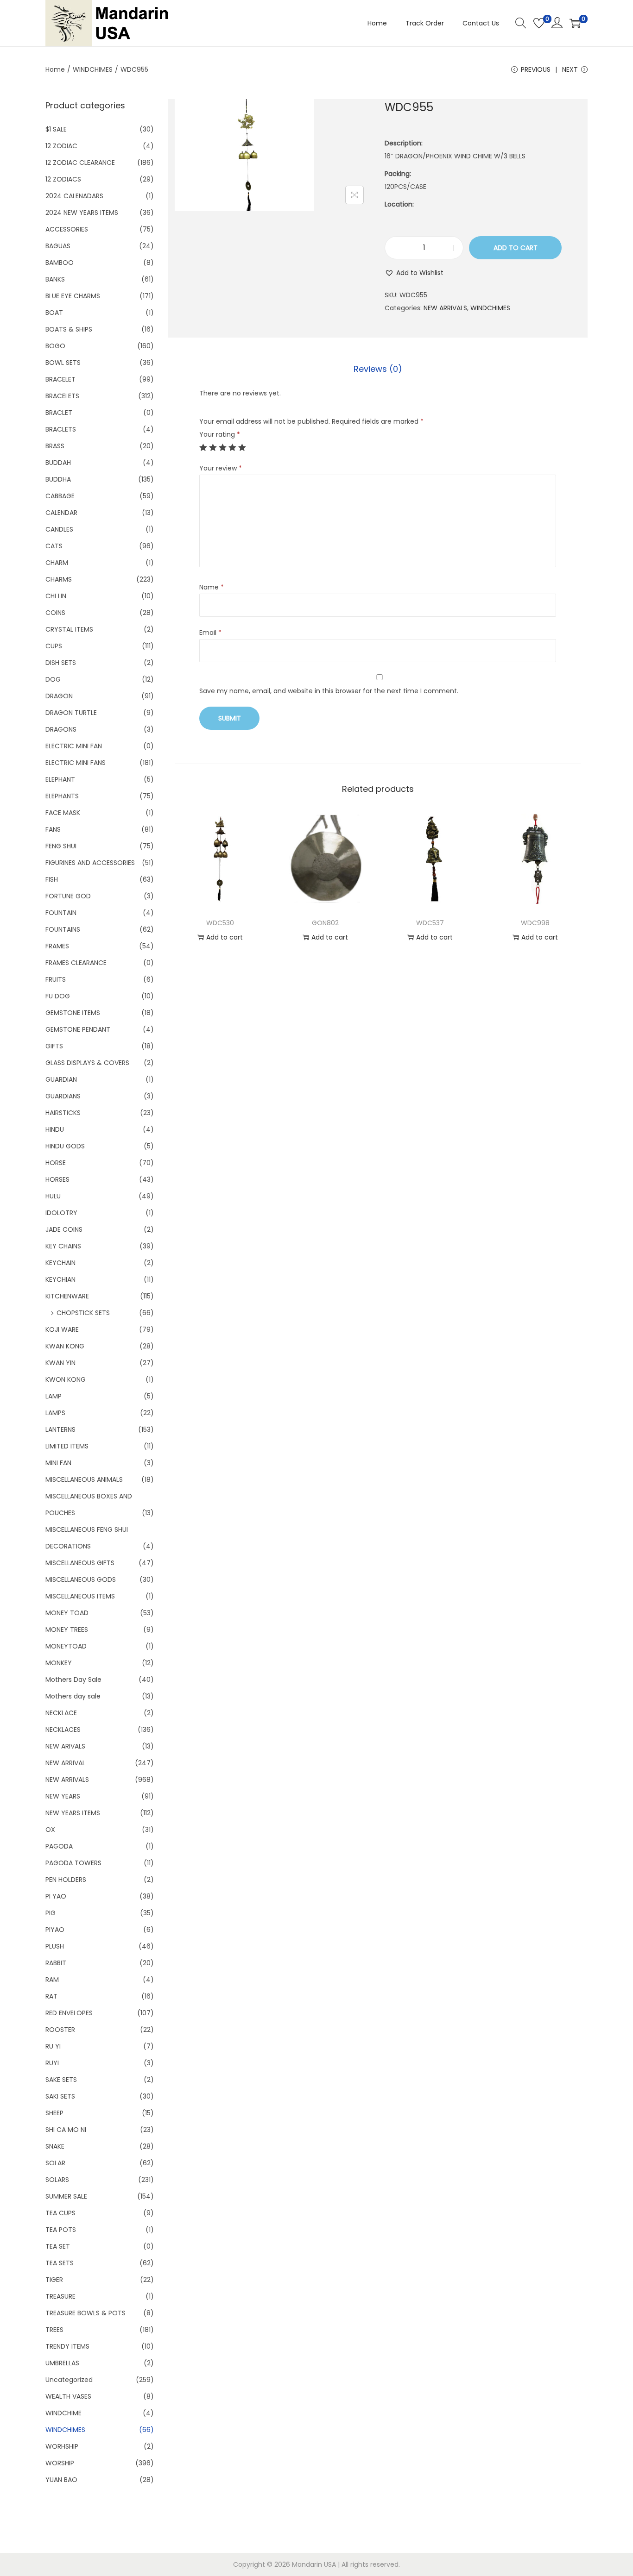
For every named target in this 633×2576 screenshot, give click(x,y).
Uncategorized (69, 2380)
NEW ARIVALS (65, 1746)
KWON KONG (66, 1379)
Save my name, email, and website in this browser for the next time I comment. (329, 691)
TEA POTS (61, 2230)
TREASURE (60, 2296)
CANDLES (59, 529)
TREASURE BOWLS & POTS (85, 2313)
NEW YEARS (63, 1796)
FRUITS (56, 979)
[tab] (378, 369)
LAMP (54, 1396)
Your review (221, 468)
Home (55, 69)
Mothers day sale (73, 1696)
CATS (54, 546)
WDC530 (220, 923)
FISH (52, 879)
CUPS (54, 646)
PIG (51, 1913)
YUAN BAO (61, 2480)
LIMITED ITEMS (67, 1446)
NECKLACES (63, 1730)
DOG (53, 679)
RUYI (52, 2063)
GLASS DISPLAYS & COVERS (87, 1063)
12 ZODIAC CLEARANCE (80, 163)
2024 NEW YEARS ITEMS (82, 213)
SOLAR (55, 2163)
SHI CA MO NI (66, 2130)
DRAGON (59, 696)
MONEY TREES (67, 1630)
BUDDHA (58, 479)
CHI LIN (56, 596)
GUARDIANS (63, 1096)
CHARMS (59, 579)
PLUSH (55, 1946)
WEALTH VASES (68, 2396)
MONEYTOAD (66, 1646)
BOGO (55, 346)
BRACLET (59, 413)
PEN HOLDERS (66, 1880)
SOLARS (57, 2180)
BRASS (55, 446)
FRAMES (57, 946)
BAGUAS (58, 246)
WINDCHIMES (93, 69)
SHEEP (54, 2113)
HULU (53, 1196)
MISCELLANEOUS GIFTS (80, 1563)
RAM (52, 1980)
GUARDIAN (61, 1079)
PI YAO (56, 1896)
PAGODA (59, 1846)
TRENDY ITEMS (67, 2346)
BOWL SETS (63, 363)
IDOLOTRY (61, 1213)
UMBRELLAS (62, 2363)
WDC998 (535, 923)
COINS (55, 613)
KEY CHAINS (63, 1246)
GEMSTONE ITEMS (73, 1013)
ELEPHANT (60, 779)
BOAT (54, 313)
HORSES (57, 1179)
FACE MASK (63, 813)
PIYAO (55, 1930)
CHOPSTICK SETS (83, 1313)
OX (50, 1830)
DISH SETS (61, 663)
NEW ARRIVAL (65, 1763)
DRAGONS (61, 729)
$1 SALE (56, 129)
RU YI (53, 2046)
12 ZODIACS (63, 179)
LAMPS (55, 1413)
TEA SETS (60, 2263)
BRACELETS (62, 396)
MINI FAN (58, 1463)
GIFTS (54, 1046)
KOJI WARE (62, 1329)
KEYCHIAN (60, 1279)
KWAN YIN (60, 1363)
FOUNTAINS (63, 929)
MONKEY (59, 1663)
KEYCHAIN (60, 1263)
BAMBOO (60, 263)
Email (210, 633)
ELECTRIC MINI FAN (74, 746)
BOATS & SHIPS (69, 329)
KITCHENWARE (67, 1296)
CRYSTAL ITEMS (69, 629)
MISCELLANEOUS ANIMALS (84, 1479)
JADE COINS (64, 1229)
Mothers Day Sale (73, 1680)
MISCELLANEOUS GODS (81, 1579)
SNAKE (55, 2146)
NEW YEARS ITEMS (73, 1813)
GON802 (325, 923)
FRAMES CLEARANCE (76, 963)
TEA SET (58, 2246)
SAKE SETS (61, 2080)
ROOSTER (60, 2030)
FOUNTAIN (61, 913)
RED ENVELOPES (69, 2013)
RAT (51, 1996)
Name (212, 587)
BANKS (55, 279)
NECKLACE (61, 1713)
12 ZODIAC (61, 146)
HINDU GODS (65, 1146)
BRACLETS (61, 429)
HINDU (55, 1129)
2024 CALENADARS (74, 196)
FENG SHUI (61, 846)
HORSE (56, 1163)
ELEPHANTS (62, 796)
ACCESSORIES (67, 229)
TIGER (54, 2280)
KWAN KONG (65, 1346)
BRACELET (60, 379)
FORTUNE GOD (68, 896)
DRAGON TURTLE (71, 713)
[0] (539, 23)
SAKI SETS (60, 2096)
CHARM (57, 563)
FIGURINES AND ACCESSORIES (90, 863)
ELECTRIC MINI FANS (76, 763)
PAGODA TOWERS (73, 1863)
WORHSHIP (62, 2446)
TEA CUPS (60, 2213)
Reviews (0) (378, 369)
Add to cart (516, 248)
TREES (54, 2330)
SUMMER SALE (66, 2196)
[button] (414, 273)
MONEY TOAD (67, 1613)
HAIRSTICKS (63, 1113)
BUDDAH (58, 463)
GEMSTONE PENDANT (78, 1029)
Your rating (220, 434)
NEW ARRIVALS (445, 308)
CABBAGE (60, 496)
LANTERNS (60, 1429)
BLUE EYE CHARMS (73, 296)
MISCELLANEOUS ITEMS (80, 1596)
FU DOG (58, 996)
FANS (53, 829)
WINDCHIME (63, 2413)
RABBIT (56, 1963)
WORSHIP (60, 2463)
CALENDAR (61, 513)
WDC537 (430, 923)
